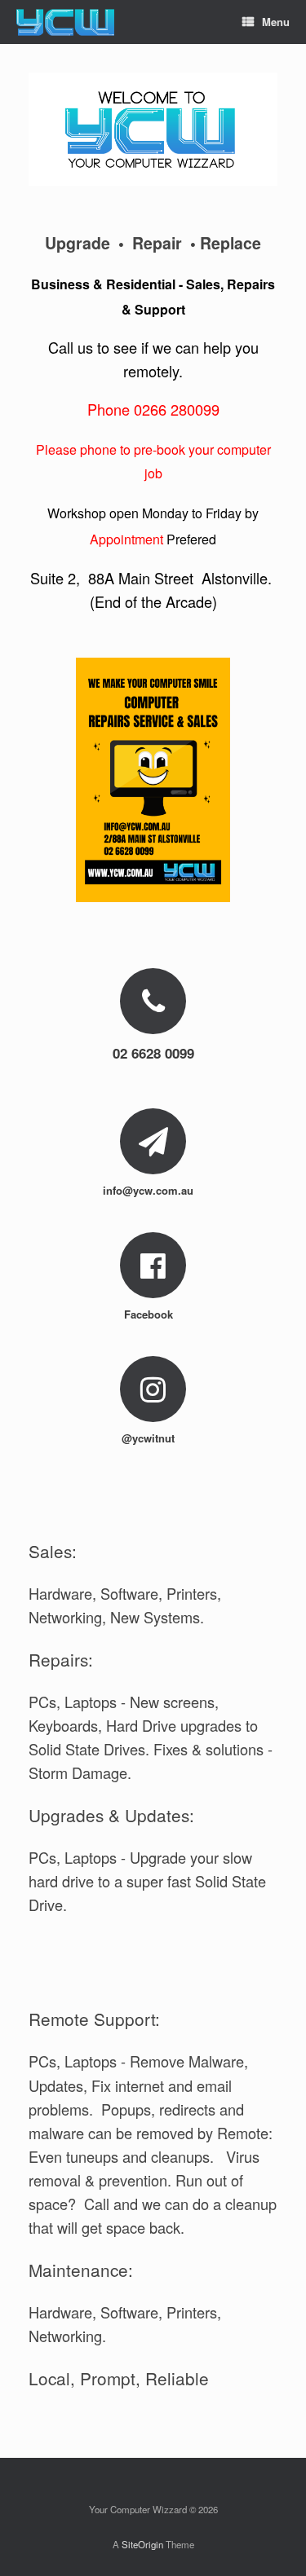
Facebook (150, 1314)
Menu (276, 22)
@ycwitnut (150, 1438)
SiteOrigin (142, 2544)
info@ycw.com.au (150, 1190)
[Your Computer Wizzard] (65, 22)
